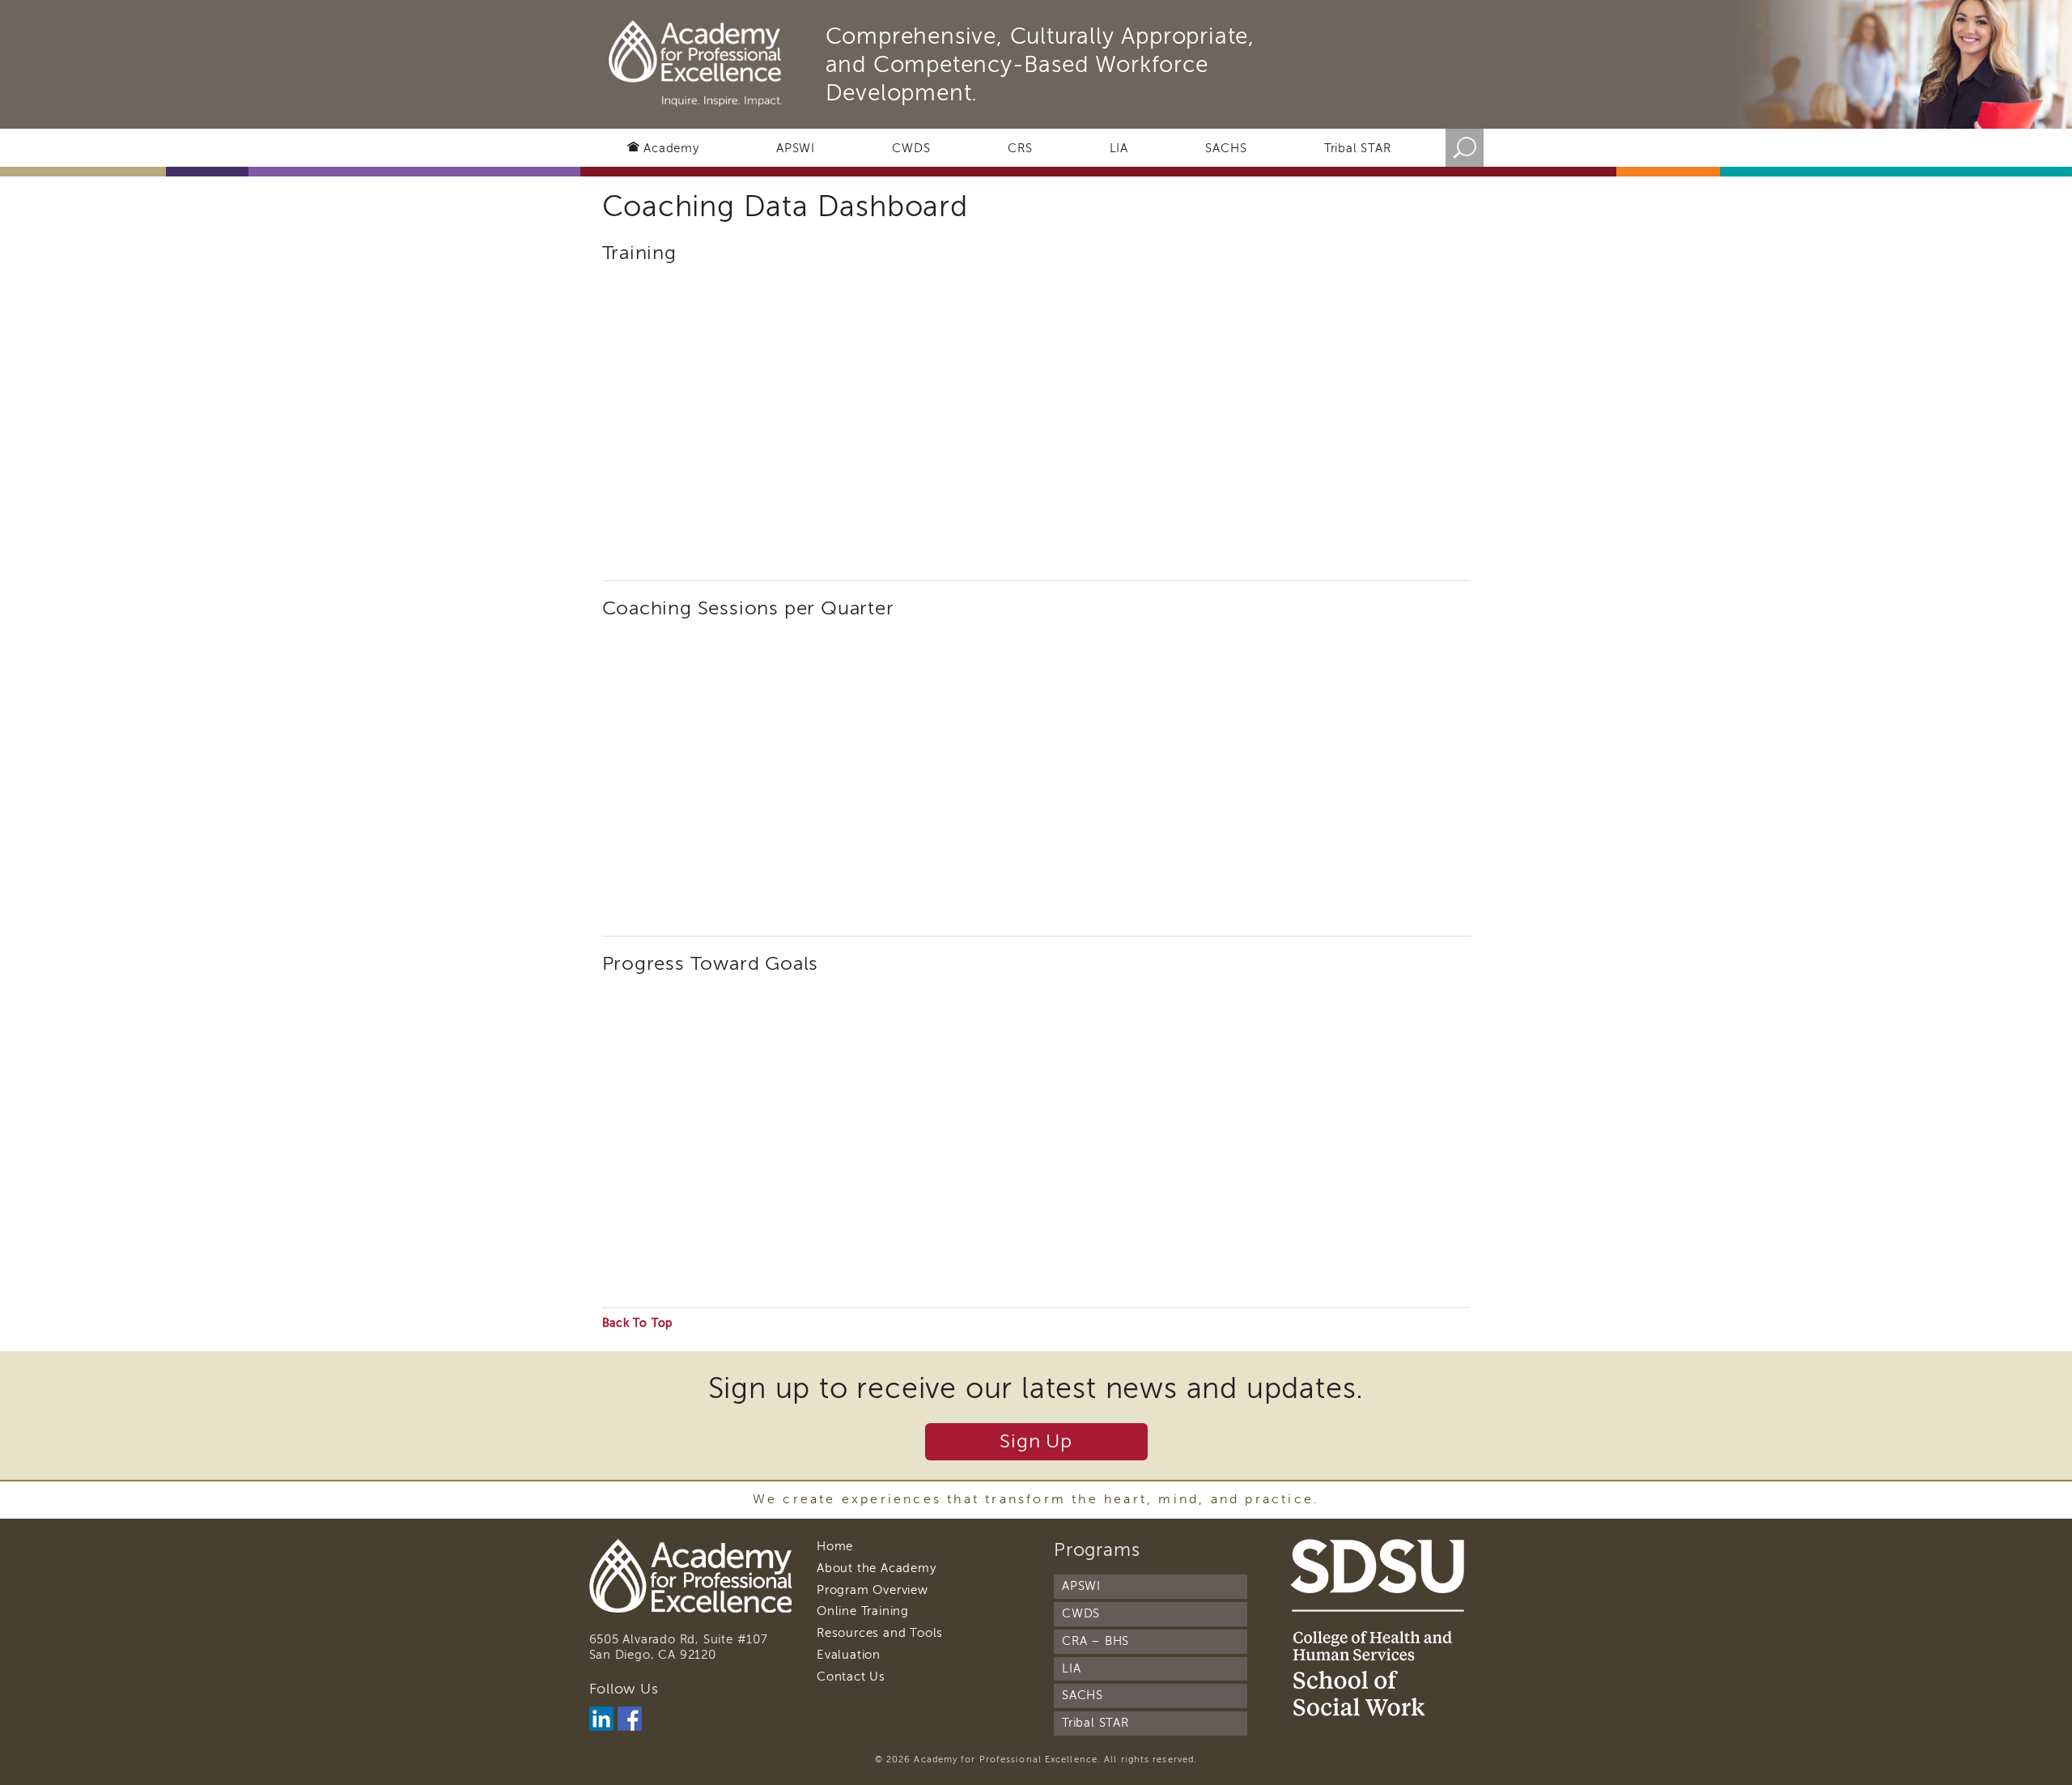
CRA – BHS (1095, 1641)
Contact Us (851, 1677)
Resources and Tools (880, 1633)
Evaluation (849, 1655)
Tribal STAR (1358, 148)
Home (835, 1546)
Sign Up (1036, 1441)
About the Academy (877, 1568)
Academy (671, 148)
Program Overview (873, 1590)
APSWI (796, 148)
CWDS (911, 148)
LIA (1119, 148)
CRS (1020, 148)
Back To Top (638, 1323)
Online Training (863, 1611)
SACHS (1226, 148)
